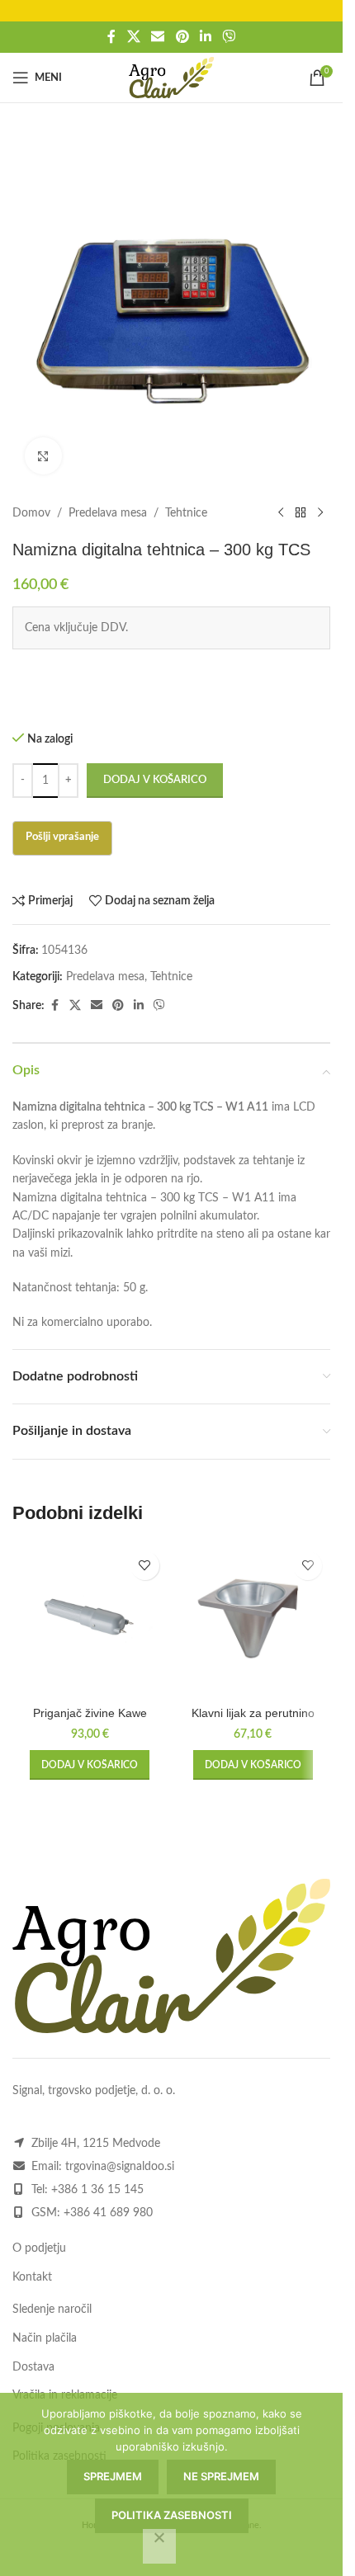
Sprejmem (113, 2476)
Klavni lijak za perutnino (253, 1713)
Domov (31, 513)
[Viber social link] (228, 37)
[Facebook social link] (111, 37)
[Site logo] (171, 78)
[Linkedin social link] (205, 37)
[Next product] (320, 513)
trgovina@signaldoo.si (120, 2167)
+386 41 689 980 (108, 2213)
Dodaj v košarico (155, 780)
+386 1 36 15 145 (97, 2190)
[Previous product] (281, 513)
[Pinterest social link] (182, 37)
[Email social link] (158, 37)
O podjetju (39, 2248)
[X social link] (133, 37)
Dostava (33, 2367)
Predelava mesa (108, 513)
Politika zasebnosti (172, 2515)
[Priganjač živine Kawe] (90, 1621)
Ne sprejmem (221, 2476)
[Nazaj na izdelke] (301, 513)
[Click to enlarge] (43, 456)
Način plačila (45, 2338)
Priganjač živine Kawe (90, 1713)
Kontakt (32, 2277)
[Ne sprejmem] (159, 2546)
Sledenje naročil (52, 2309)
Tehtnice (186, 513)
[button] (90, 1765)
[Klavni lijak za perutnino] (253, 1621)
